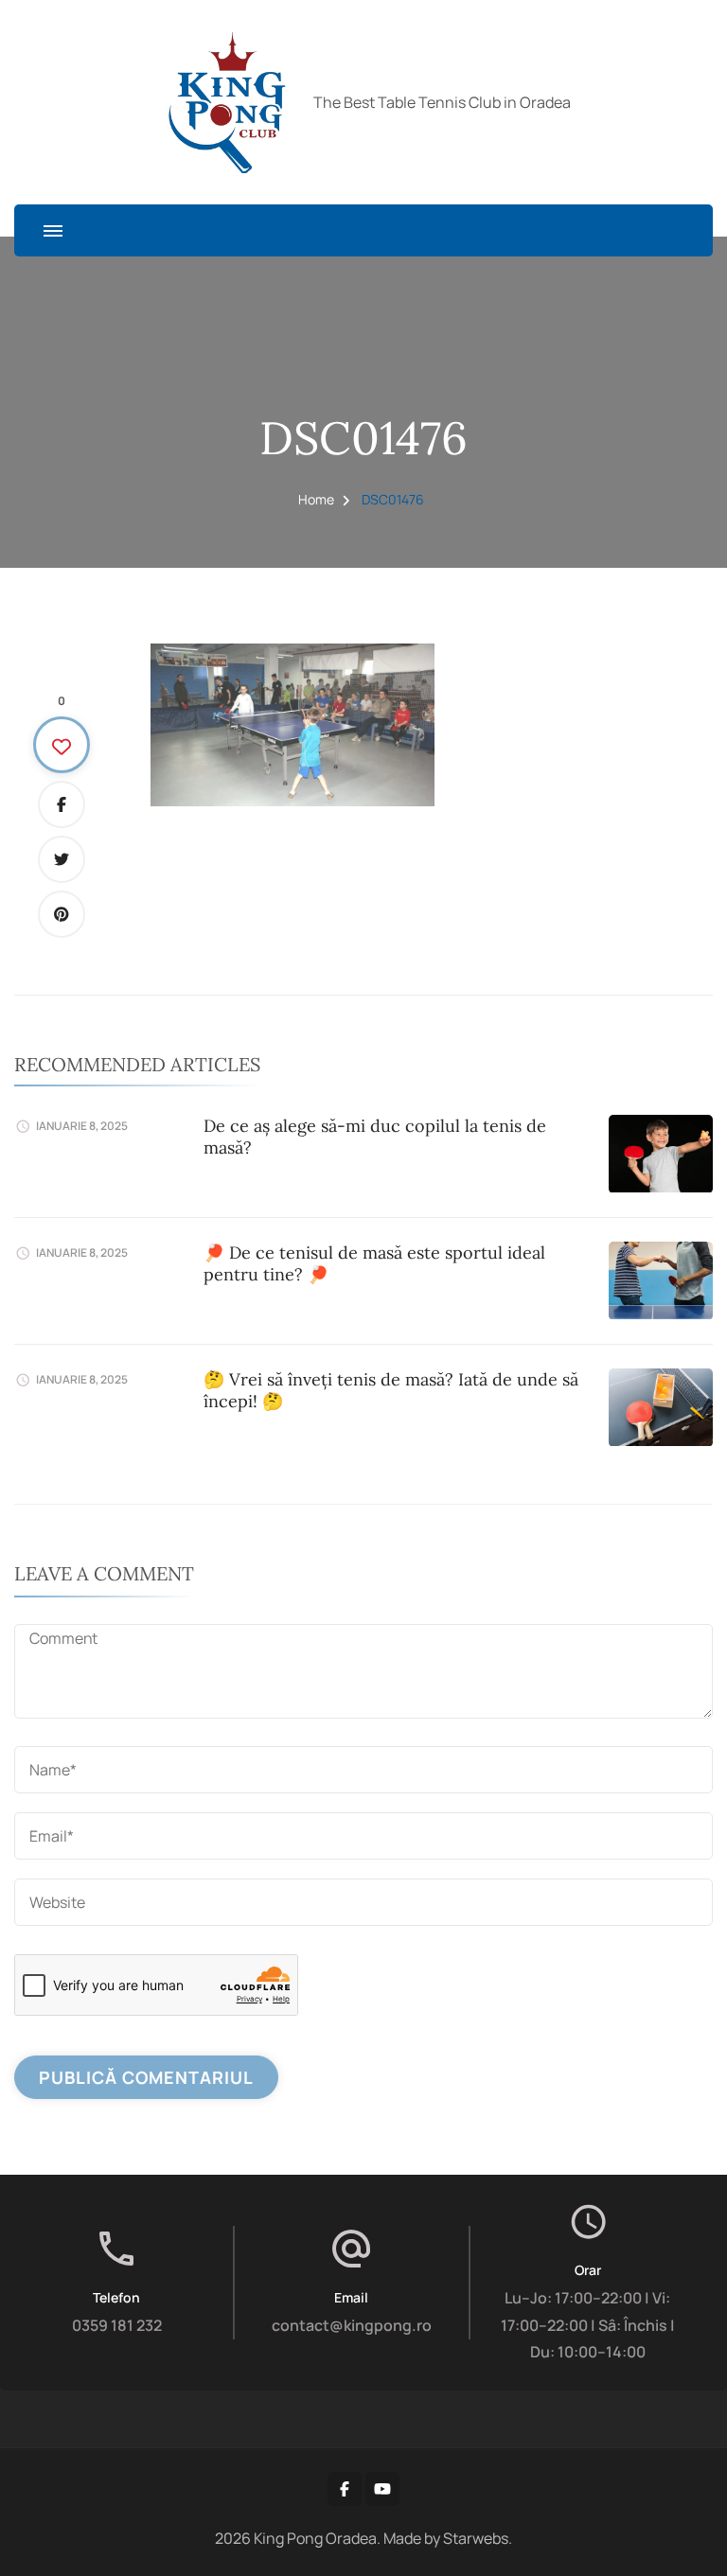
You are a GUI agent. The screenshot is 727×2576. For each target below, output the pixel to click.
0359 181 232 (117, 2325)
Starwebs (476, 2538)
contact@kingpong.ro (352, 2325)
